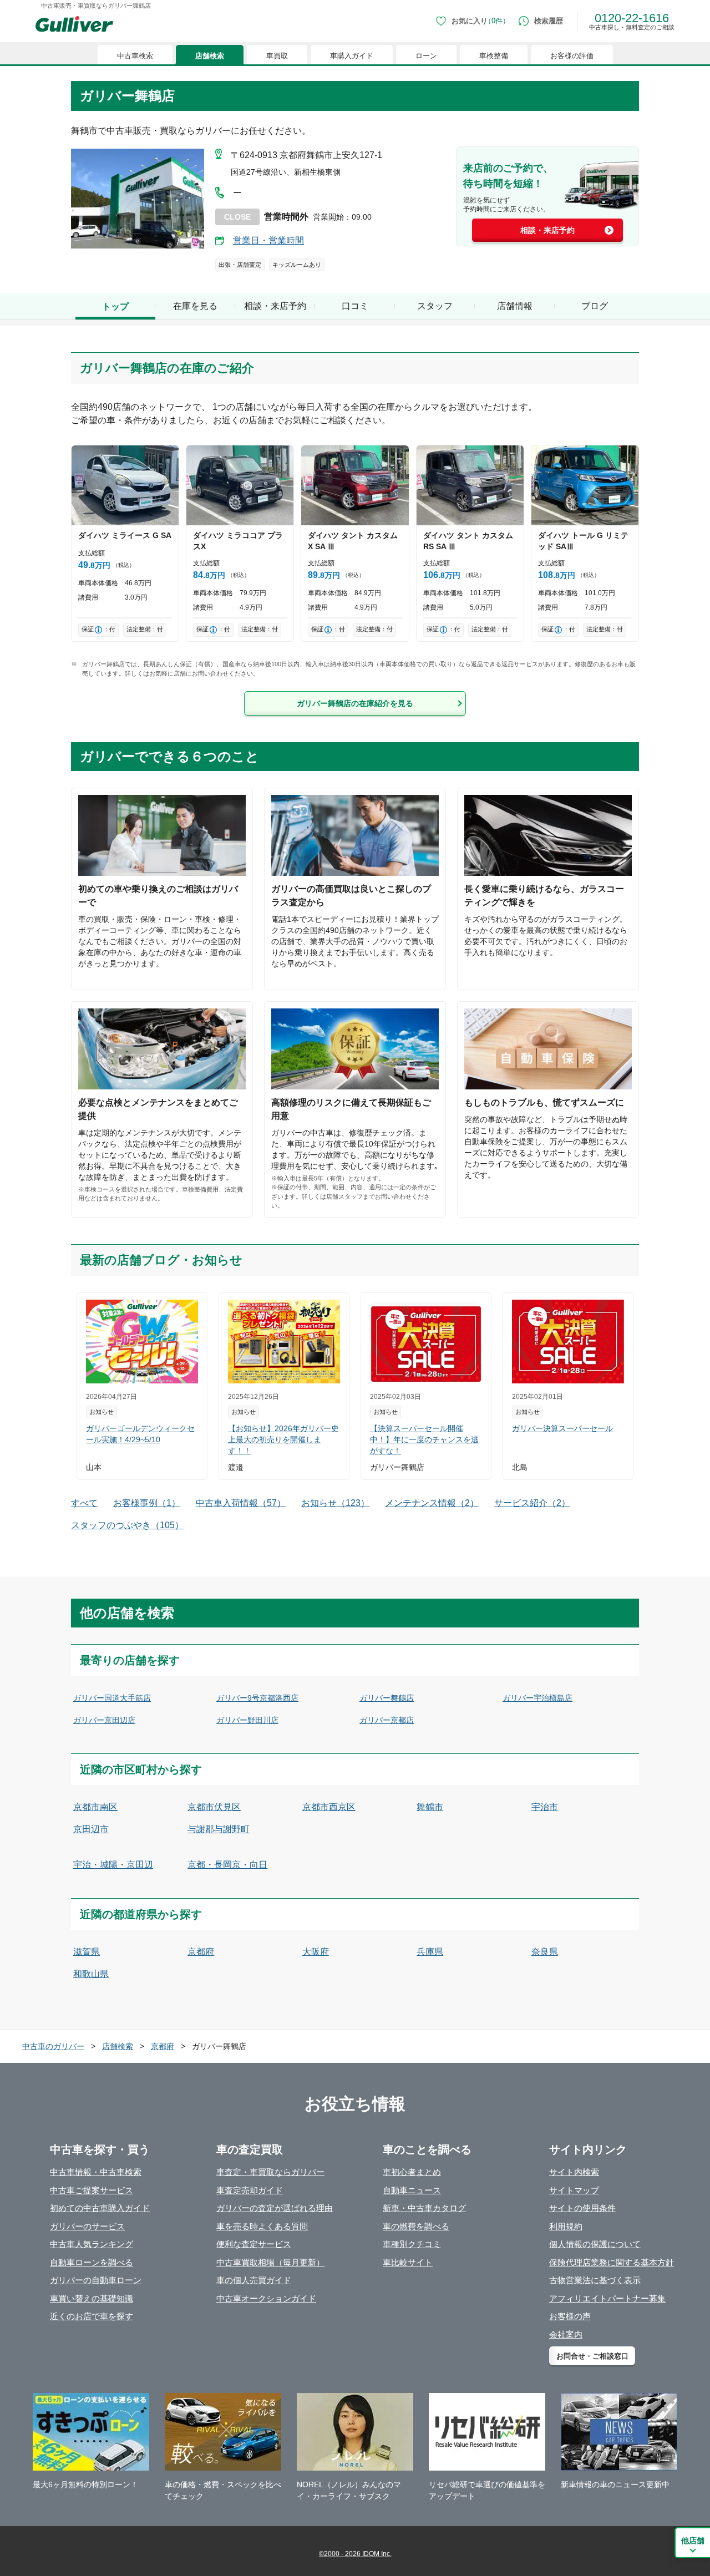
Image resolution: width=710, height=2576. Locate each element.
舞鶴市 (430, 1807)
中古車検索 (135, 56)
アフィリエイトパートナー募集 (607, 2298)
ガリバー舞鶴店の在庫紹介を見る (355, 703)
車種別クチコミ (412, 2244)
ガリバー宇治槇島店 (537, 1698)
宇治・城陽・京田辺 (113, 1865)
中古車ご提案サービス (92, 2190)
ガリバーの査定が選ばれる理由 (275, 2208)
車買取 (277, 56)
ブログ (595, 306)
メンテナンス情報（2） (432, 1503)
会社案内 (566, 2334)
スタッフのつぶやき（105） (127, 1525)
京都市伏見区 (214, 1807)
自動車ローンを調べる (92, 2262)
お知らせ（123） (335, 1503)
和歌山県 (91, 1974)
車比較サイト (408, 2262)
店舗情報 (515, 306)
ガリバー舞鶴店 (387, 1698)
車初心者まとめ (412, 2172)
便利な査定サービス (254, 2244)
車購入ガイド (352, 56)
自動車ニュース (412, 2190)
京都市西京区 (329, 1807)
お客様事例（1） (147, 1503)
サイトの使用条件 (582, 2208)
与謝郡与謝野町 (219, 1829)
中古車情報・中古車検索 (96, 2172)
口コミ (355, 306)
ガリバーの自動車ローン (96, 2280)
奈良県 (545, 1952)
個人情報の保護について (595, 2244)
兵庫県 (430, 1952)
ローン (426, 56)
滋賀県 (87, 1952)
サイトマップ (574, 2190)
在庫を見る (195, 306)
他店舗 (693, 2540)
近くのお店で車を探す (92, 2316)
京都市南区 (95, 1807)
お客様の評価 (572, 56)
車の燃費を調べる (416, 2226)
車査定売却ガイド (250, 2190)
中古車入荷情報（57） (241, 1503)
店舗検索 (210, 56)
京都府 (201, 1952)
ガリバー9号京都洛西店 (257, 1698)
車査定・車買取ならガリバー (270, 2172)
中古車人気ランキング (92, 2244)
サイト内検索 (574, 2172)
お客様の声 (570, 2316)
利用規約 (566, 2226)
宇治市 (545, 1807)
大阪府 (316, 1952)
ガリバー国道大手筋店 (112, 1698)
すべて (84, 1503)
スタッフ (435, 306)
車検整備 (494, 56)
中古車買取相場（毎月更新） (270, 2262)
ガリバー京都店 (387, 1720)
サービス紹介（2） (532, 1503)
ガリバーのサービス (87, 2226)
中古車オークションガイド (266, 2298)
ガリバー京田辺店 (104, 1720)
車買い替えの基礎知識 (92, 2298)
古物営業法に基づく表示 (595, 2280)
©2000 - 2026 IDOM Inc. (355, 2554)
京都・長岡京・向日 (227, 1865)
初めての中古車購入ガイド (100, 2208)
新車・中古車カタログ (424, 2208)
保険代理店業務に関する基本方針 (612, 2262)
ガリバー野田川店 (247, 1720)
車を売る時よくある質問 (262, 2226)
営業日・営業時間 (268, 240)
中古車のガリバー (53, 2046)
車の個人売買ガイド (254, 2280)
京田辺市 (91, 1829)
